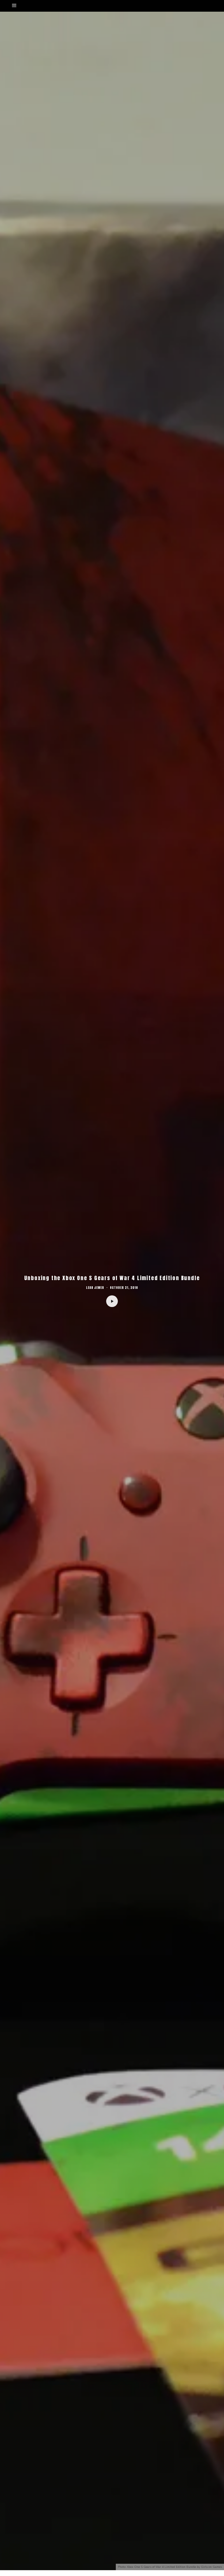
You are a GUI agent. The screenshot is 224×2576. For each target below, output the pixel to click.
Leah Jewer (95, 1288)
